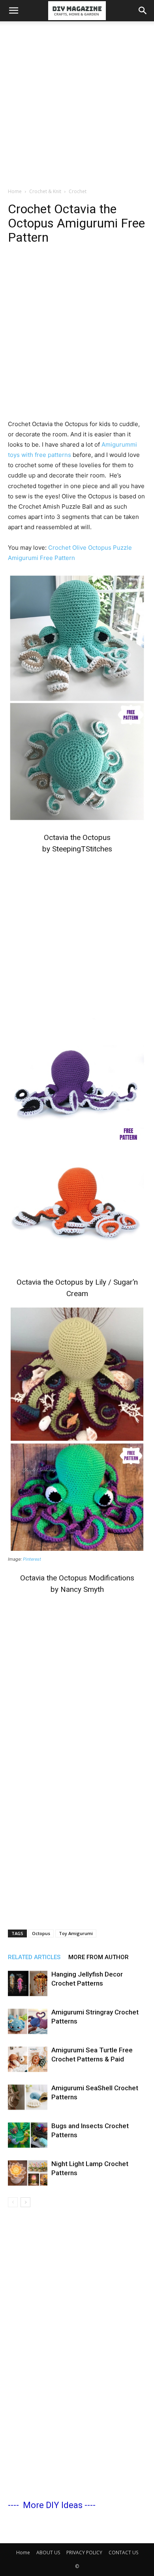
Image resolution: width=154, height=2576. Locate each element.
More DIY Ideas (53, 2505)
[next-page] (25, 2202)
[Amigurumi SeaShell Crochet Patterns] (28, 2097)
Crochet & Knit (45, 191)
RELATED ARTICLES (34, 1957)
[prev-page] (13, 2202)
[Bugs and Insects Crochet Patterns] (28, 2135)
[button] (13, 11)
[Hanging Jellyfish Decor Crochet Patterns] (28, 1983)
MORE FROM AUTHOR (99, 1957)
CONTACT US (123, 2553)
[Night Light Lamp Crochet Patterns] (28, 2173)
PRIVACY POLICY (84, 2553)
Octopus (41, 1933)
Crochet (78, 191)
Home (15, 191)
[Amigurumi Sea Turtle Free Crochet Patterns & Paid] (28, 2059)
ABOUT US (48, 2553)
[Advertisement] (77, 102)
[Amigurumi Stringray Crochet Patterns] (28, 2021)
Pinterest (32, 1559)
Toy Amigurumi (76, 1933)
